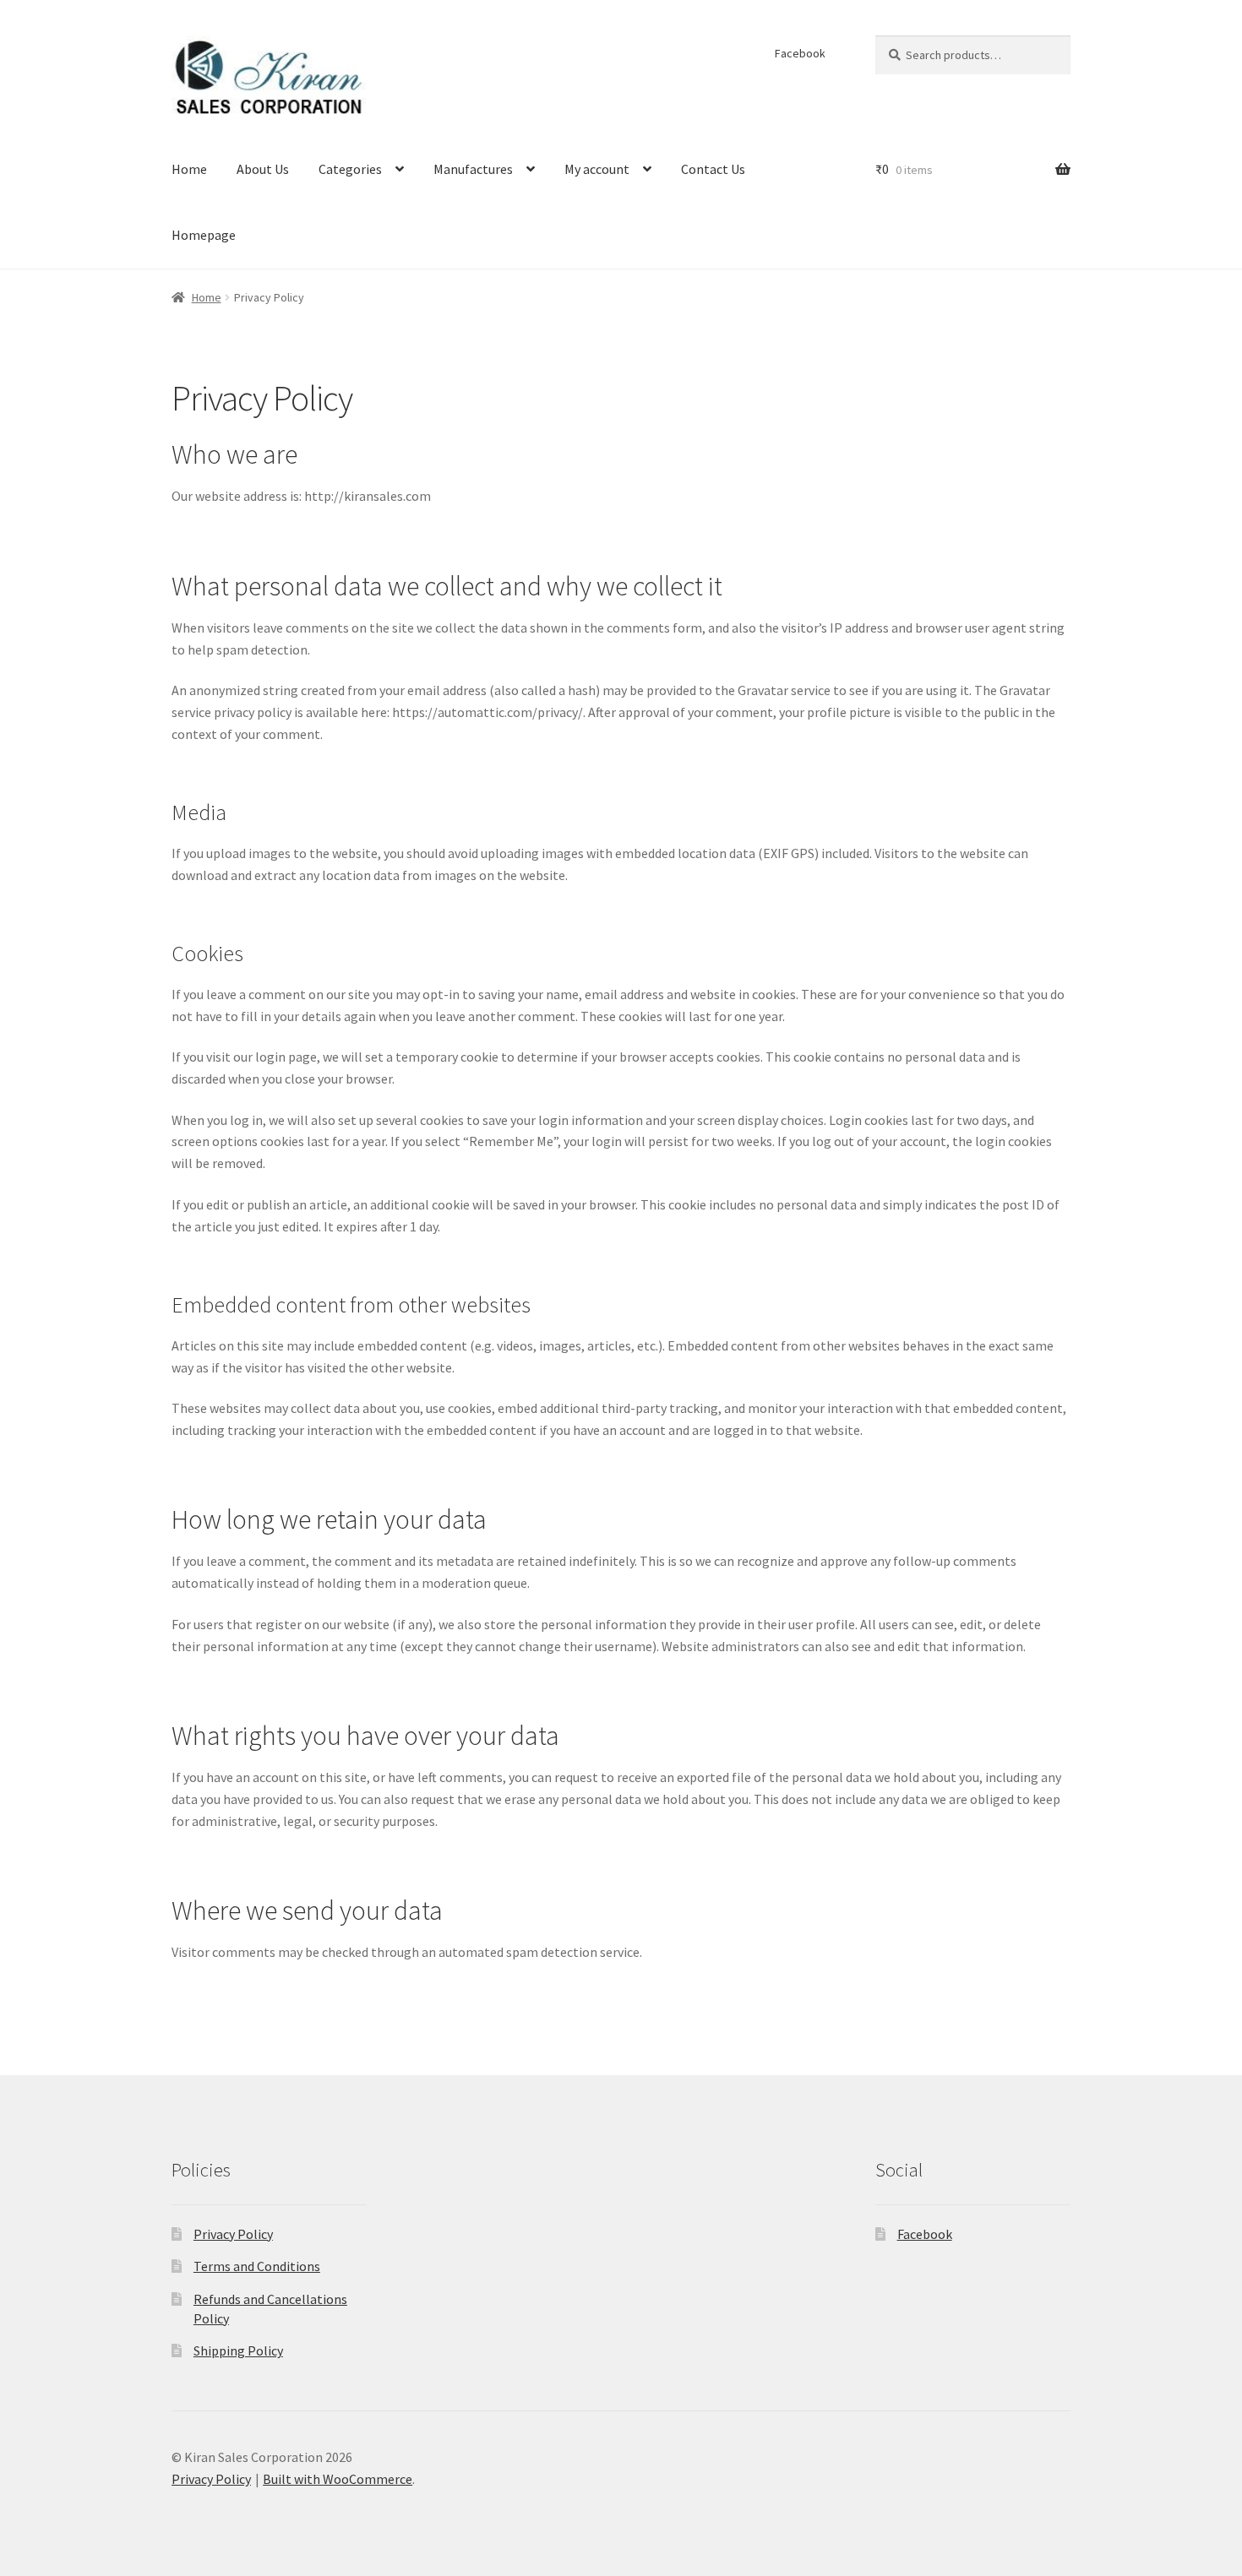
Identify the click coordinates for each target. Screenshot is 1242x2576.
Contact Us (713, 169)
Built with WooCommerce (338, 2479)
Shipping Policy (238, 2350)
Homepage (204, 235)
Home (189, 169)
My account (597, 169)
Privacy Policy (233, 2234)
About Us (263, 169)
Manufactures (473, 169)
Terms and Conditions (257, 2266)
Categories (350, 169)
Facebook (800, 53)
